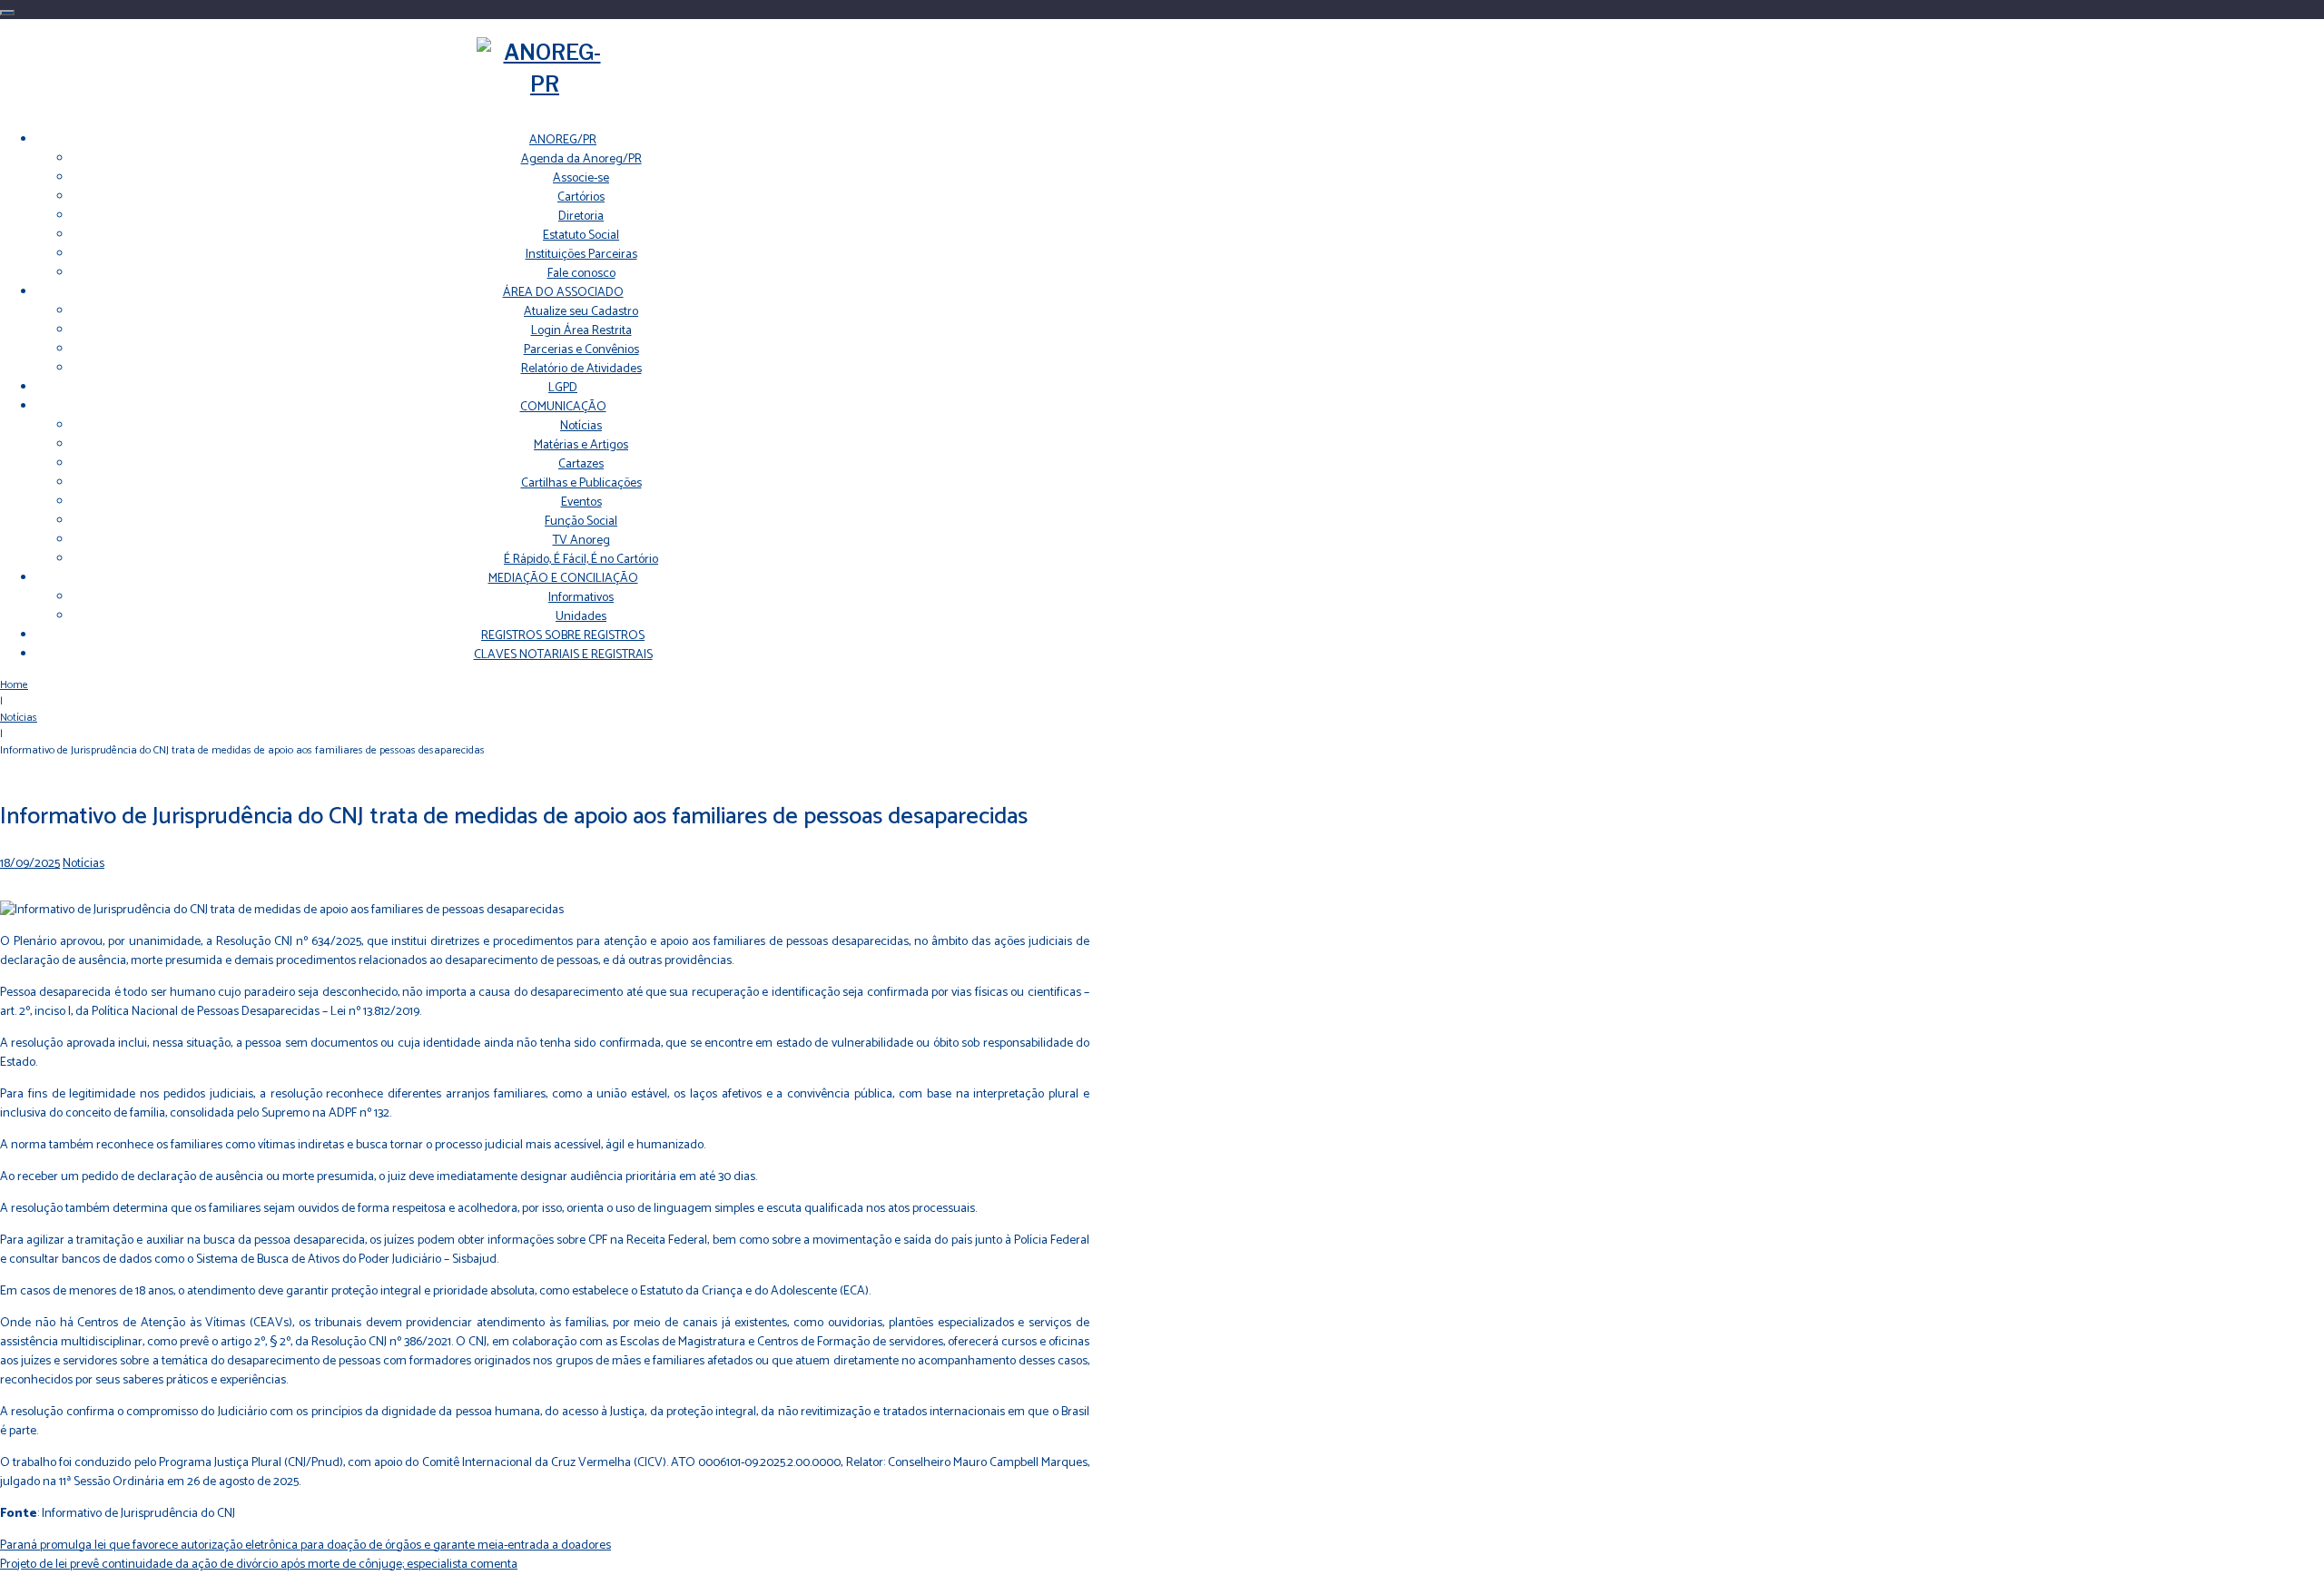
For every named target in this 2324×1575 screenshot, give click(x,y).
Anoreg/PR (563, 140)
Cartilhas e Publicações (581, 483)
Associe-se (581, 178)
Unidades (581, 617)
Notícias (581, 426)
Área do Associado (563, 293)
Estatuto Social (581, 236)
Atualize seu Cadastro (581, 312)
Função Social (581, 522)
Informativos (581, 598)
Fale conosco (581, 274)
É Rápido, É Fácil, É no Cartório (581, 560)
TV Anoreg (581, 541)
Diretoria (581, 217)
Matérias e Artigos (581, 445)
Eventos (581, 502)
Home (14, 685)
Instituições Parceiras (581, 255)
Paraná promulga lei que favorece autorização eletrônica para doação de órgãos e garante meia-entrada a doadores (305, 1545)
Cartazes (581, 464)
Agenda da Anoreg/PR (581, 159)
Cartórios (581, 197)
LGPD (563, 388)
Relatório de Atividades (581, 369)
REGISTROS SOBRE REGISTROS (563, 636)
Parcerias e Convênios (581, 350)
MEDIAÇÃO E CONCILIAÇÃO (563, 579)
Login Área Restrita (581, 331)
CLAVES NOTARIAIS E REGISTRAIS (563, 655)
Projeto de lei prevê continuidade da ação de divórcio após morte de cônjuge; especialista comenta (259, 1565)
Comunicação (563, 407)
